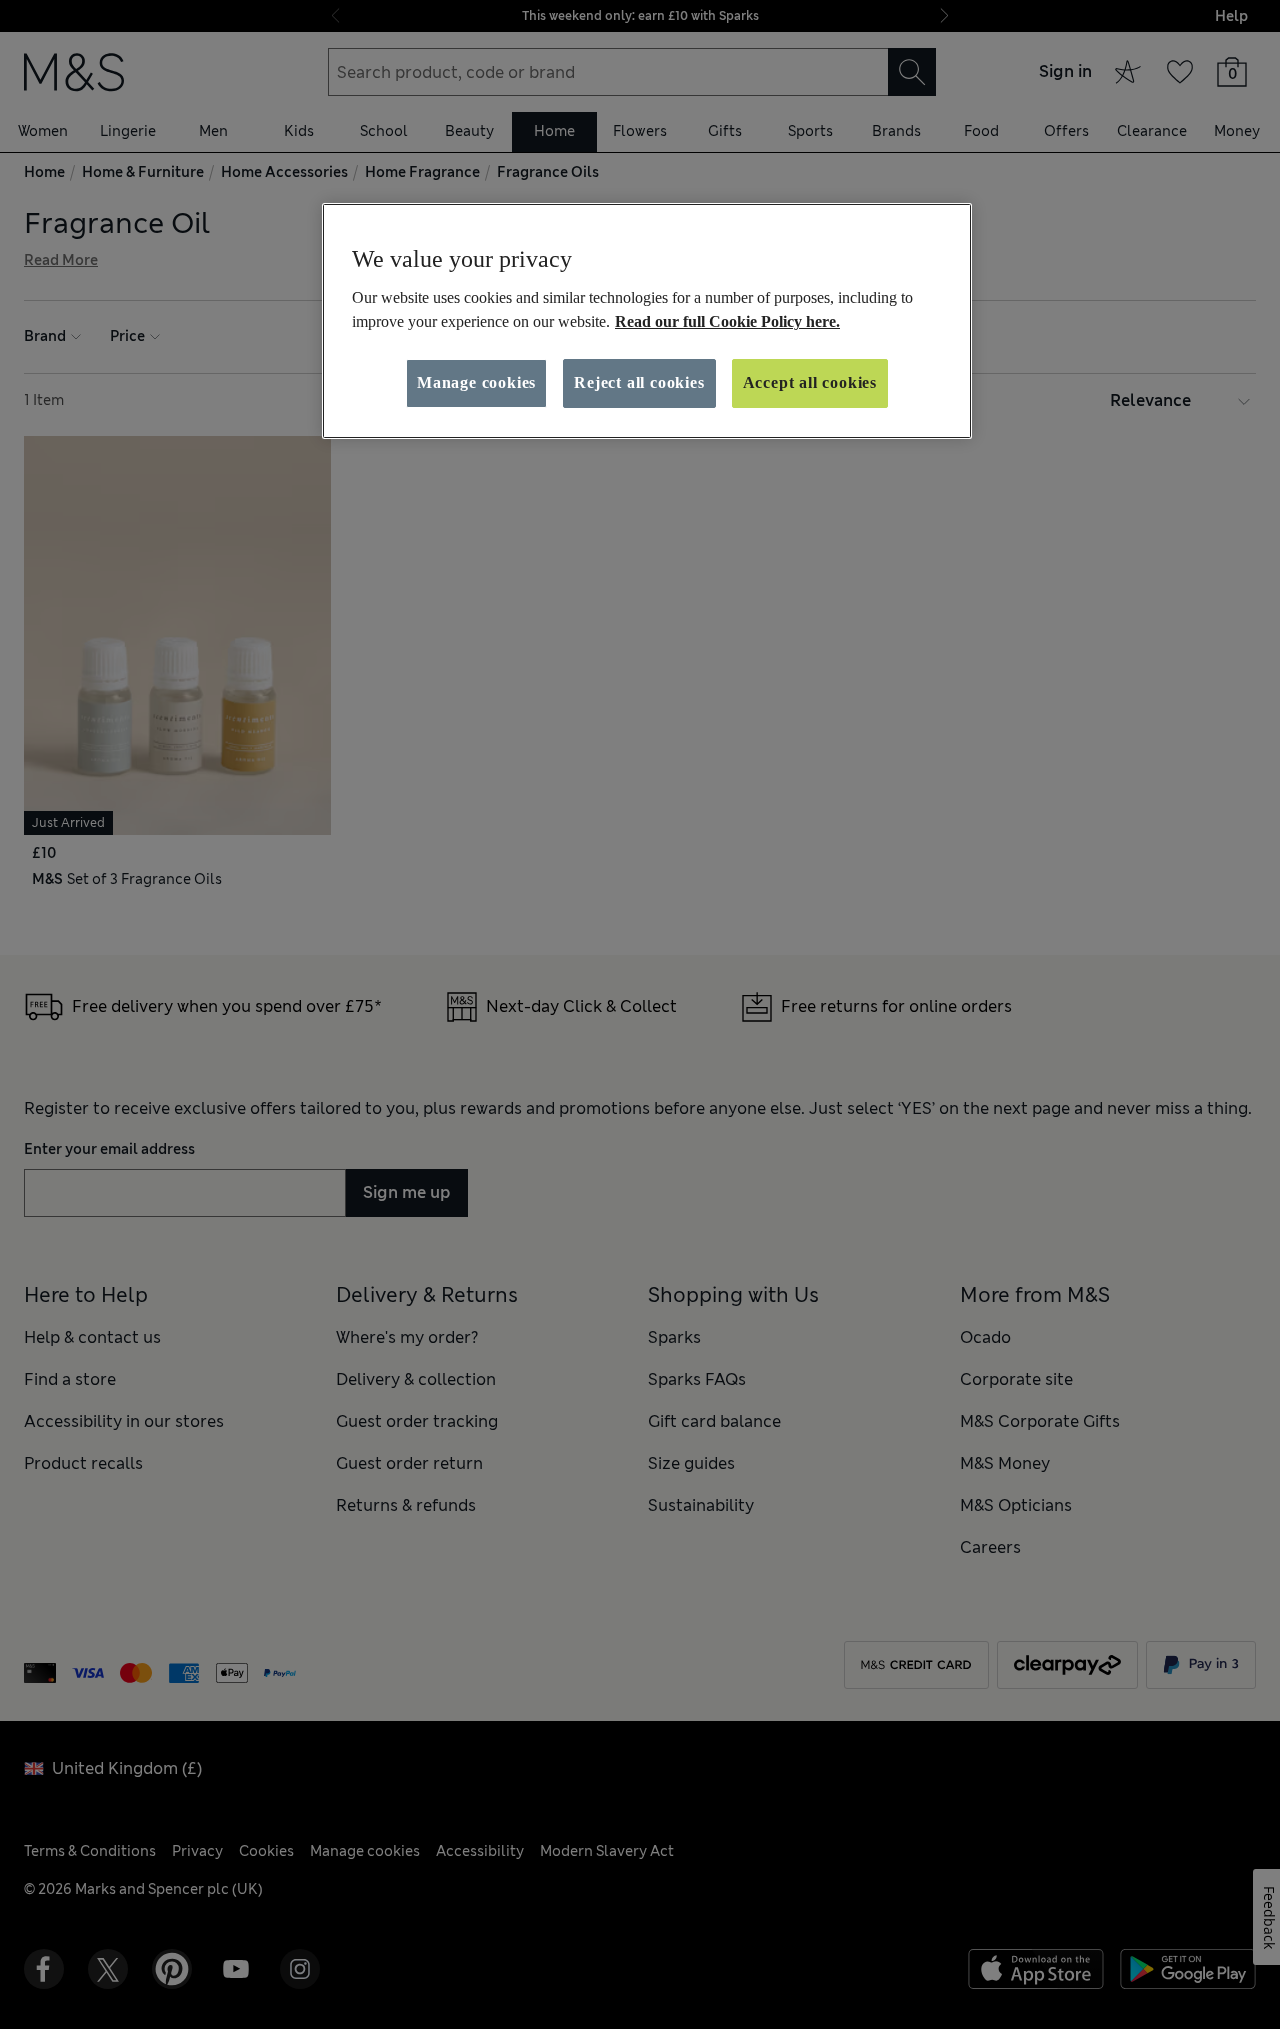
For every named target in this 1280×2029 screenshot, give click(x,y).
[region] (647, 321)
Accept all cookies (810, 382)
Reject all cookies (639, 382)
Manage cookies (476, 382)
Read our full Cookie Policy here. (727, 321)
